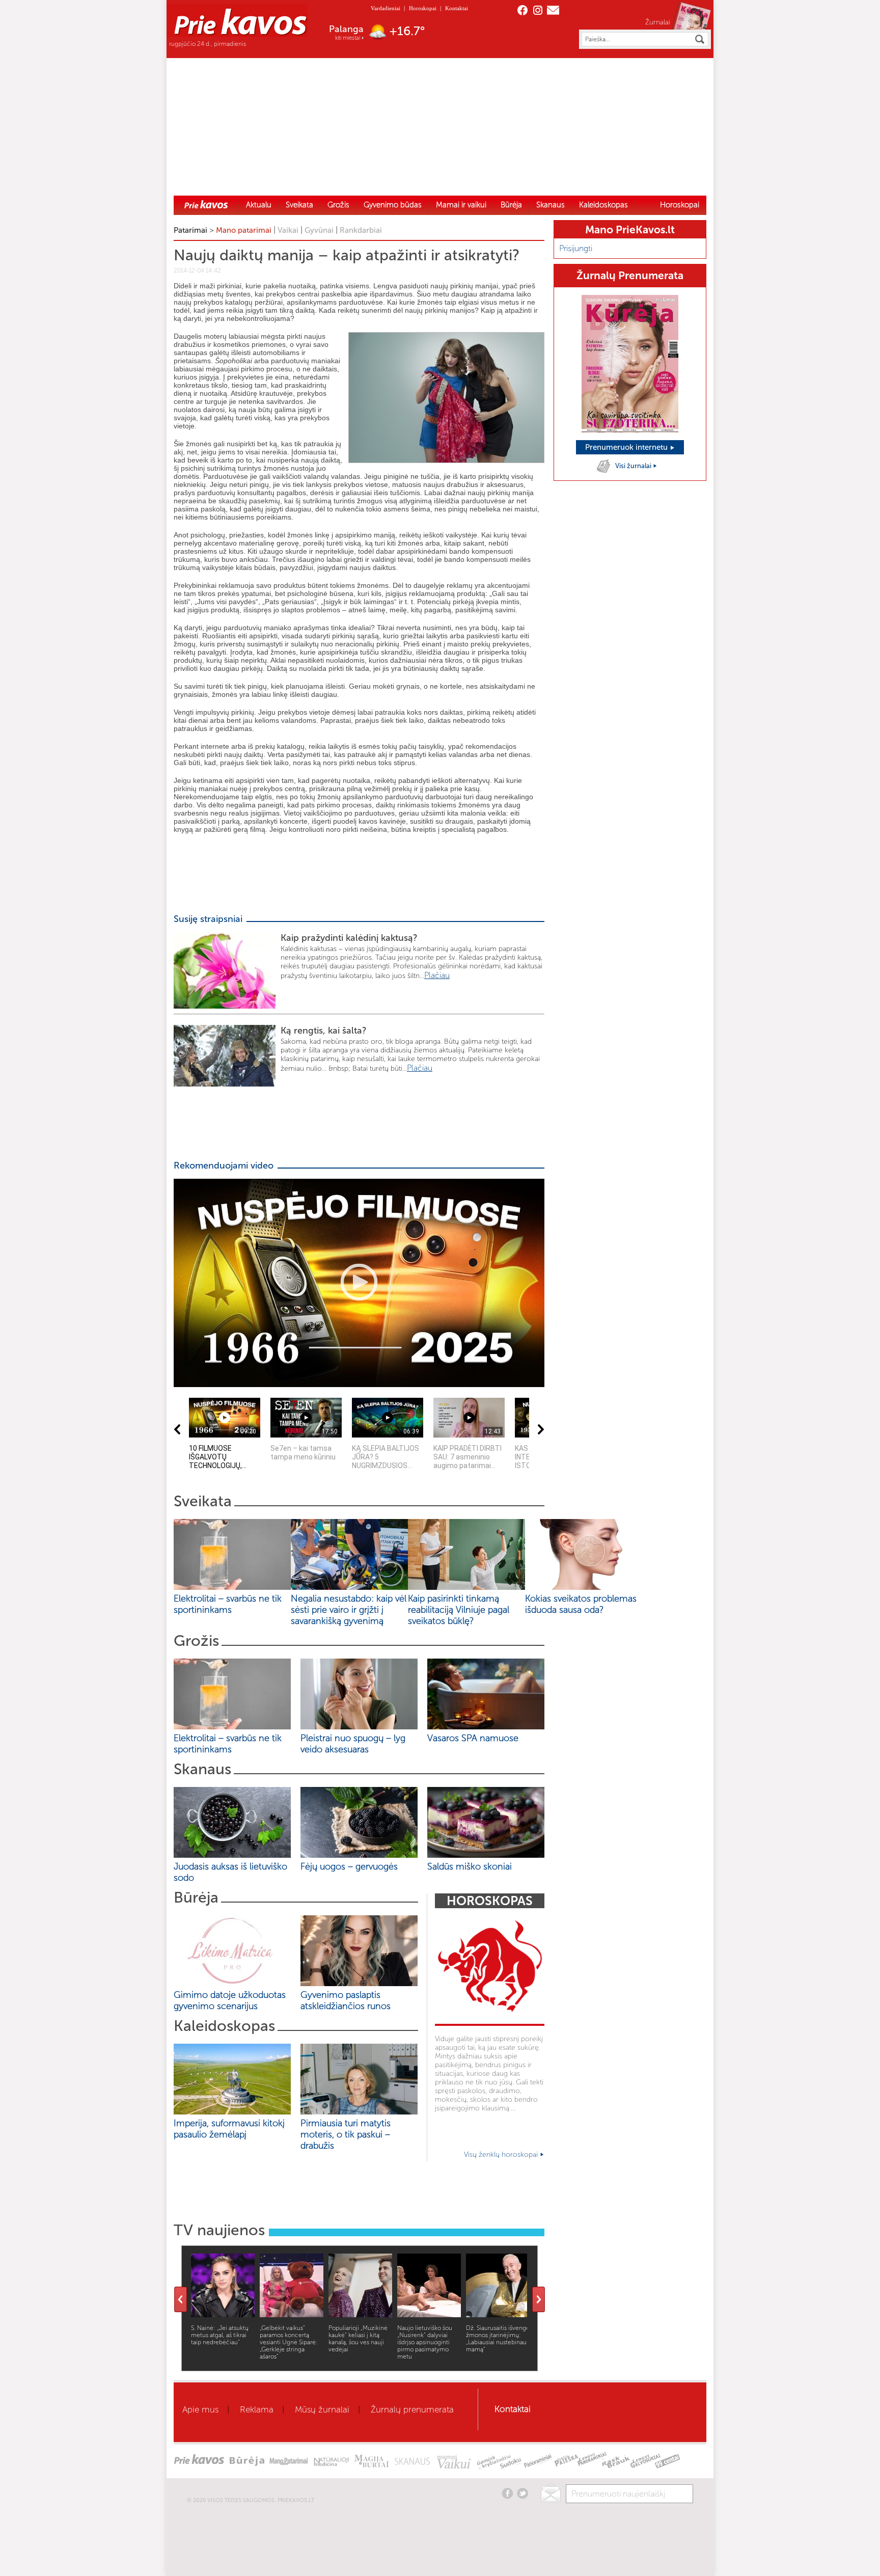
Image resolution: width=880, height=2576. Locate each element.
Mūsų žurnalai (322, 2409)
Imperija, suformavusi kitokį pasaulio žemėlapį (229, 2129)
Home (206, 204)
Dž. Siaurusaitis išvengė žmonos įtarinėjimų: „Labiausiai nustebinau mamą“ (498, 2339)
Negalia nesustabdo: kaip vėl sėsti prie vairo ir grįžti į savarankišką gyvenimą (349, 1610)
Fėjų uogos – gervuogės (352, 1866)
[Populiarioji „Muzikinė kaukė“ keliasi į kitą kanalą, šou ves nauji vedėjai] (360, 2314)
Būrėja (511, 205)
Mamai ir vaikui (461, 205)
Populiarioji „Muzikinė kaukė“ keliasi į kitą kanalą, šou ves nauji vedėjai (358, 2339)
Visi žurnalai (634, 466)
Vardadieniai (386, 8)
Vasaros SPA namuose (473, 1738)
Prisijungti (576, 248)
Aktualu (259, 205)
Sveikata (299, 205)
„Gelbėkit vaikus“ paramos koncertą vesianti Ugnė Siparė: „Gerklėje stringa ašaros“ (289, 2342)
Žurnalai (658, 22)
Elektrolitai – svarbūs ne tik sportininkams (228, 1604)
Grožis (338, 205)
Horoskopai (423, 8)
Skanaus (551, 205)
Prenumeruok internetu (627, 447)
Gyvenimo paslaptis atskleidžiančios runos (346, 2000)
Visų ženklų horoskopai (502, 2154)
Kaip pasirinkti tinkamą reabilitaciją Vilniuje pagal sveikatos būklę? (459, 1610)
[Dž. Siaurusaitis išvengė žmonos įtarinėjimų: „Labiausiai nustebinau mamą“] (498, 2314)
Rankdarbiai (361, 230)
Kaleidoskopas (603, 205)
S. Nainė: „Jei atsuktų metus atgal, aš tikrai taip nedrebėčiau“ (220, 2335)
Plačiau (437, 975)
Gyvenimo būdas (393, 205)
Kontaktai (457, 8)
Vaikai (288, 230)
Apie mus (200, 2409)
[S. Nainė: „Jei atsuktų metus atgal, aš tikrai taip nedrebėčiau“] (223, 2314)
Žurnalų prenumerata (412, 2409)
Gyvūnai (319, 230)
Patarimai (190, 230)
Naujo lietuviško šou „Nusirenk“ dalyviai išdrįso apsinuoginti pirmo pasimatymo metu (425, 2342)
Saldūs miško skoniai (470, 1866)
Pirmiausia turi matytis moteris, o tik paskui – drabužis (346, 2134)
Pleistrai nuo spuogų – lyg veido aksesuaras (353, 1744)
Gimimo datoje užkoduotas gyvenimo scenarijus (230, 2000)
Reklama (257, 2409)
